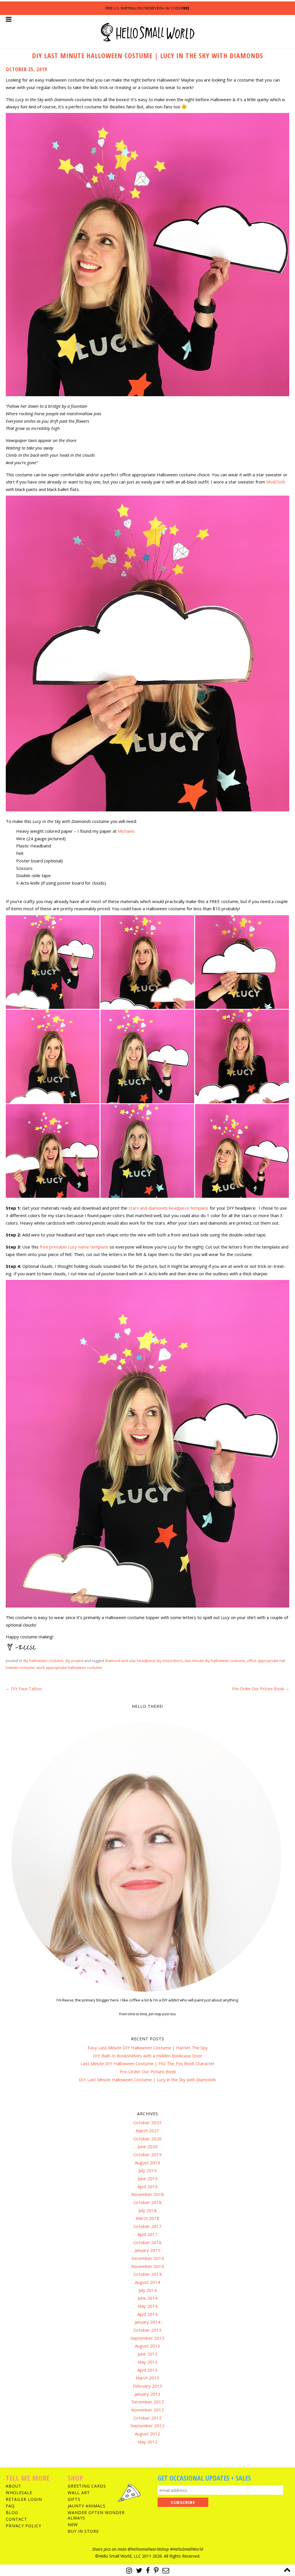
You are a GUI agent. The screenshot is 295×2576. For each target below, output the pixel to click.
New (73, 2525)
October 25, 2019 (26, 69)
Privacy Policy (23, 2526)
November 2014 (147, 2266)
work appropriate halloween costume (69, 1667)
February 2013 (147, 2386)
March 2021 (147, 2131)
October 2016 (147, 2242)
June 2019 (148, 2178)
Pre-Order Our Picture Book (261, 1689)
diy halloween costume (43, 1661)
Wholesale (19, 2493)
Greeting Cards (87, 2486)
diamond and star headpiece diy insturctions (144, 1661)
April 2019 (147, 2186)
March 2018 (147, 2218)
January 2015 (147, 2250)
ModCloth (276, 482)
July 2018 (148, 2210)
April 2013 (147, 2370)
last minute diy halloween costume (215, 1661)
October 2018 (147, 2202)
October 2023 (147, 2122)
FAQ (10, 2506)
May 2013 (148, 2362)
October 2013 (147, 2330)
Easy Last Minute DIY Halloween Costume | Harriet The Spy (148, 2048)
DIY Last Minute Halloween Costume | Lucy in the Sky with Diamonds (147, 2080)
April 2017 (147, 2234)
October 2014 (147, 2274)
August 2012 (147, 2434)
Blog (12, 2512)
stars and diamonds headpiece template (169, 1208)
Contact (16, 2519)
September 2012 (147, 2426)
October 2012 (147, 2418)
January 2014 (147, 2322)
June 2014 (148, 2298)
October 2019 (147, 2154)
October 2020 (147, 2139)
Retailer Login (24, 2499)
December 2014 (148, 2258)
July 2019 (148, 2170)
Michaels (126, 831)
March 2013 (147, 2378)
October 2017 (147, 2226)
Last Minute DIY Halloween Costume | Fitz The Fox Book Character (148, 2063)
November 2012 (147, 2410)
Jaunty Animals (87, 2506)
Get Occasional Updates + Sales (204, 2478)
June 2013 (148, 2354)
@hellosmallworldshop (148, 2549)
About (14, 2486)
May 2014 (148, 2306)
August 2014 (147, 2282)
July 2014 (148, 2290)
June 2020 (148, 2146)
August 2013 (147, 2346)
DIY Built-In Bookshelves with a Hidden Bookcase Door (148, 2056)
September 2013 (147, 2338)
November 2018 (147, 2194)
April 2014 (147, 2314)
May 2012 (148, 2442)
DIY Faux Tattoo (24, 1689)
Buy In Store (83, 2531)
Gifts (74, 2499)
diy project (74, 1661)
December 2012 (148, 2402)
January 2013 (147, 2394)
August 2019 (147, 2163)
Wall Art (79, 2493)
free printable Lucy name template (74, 1247)
